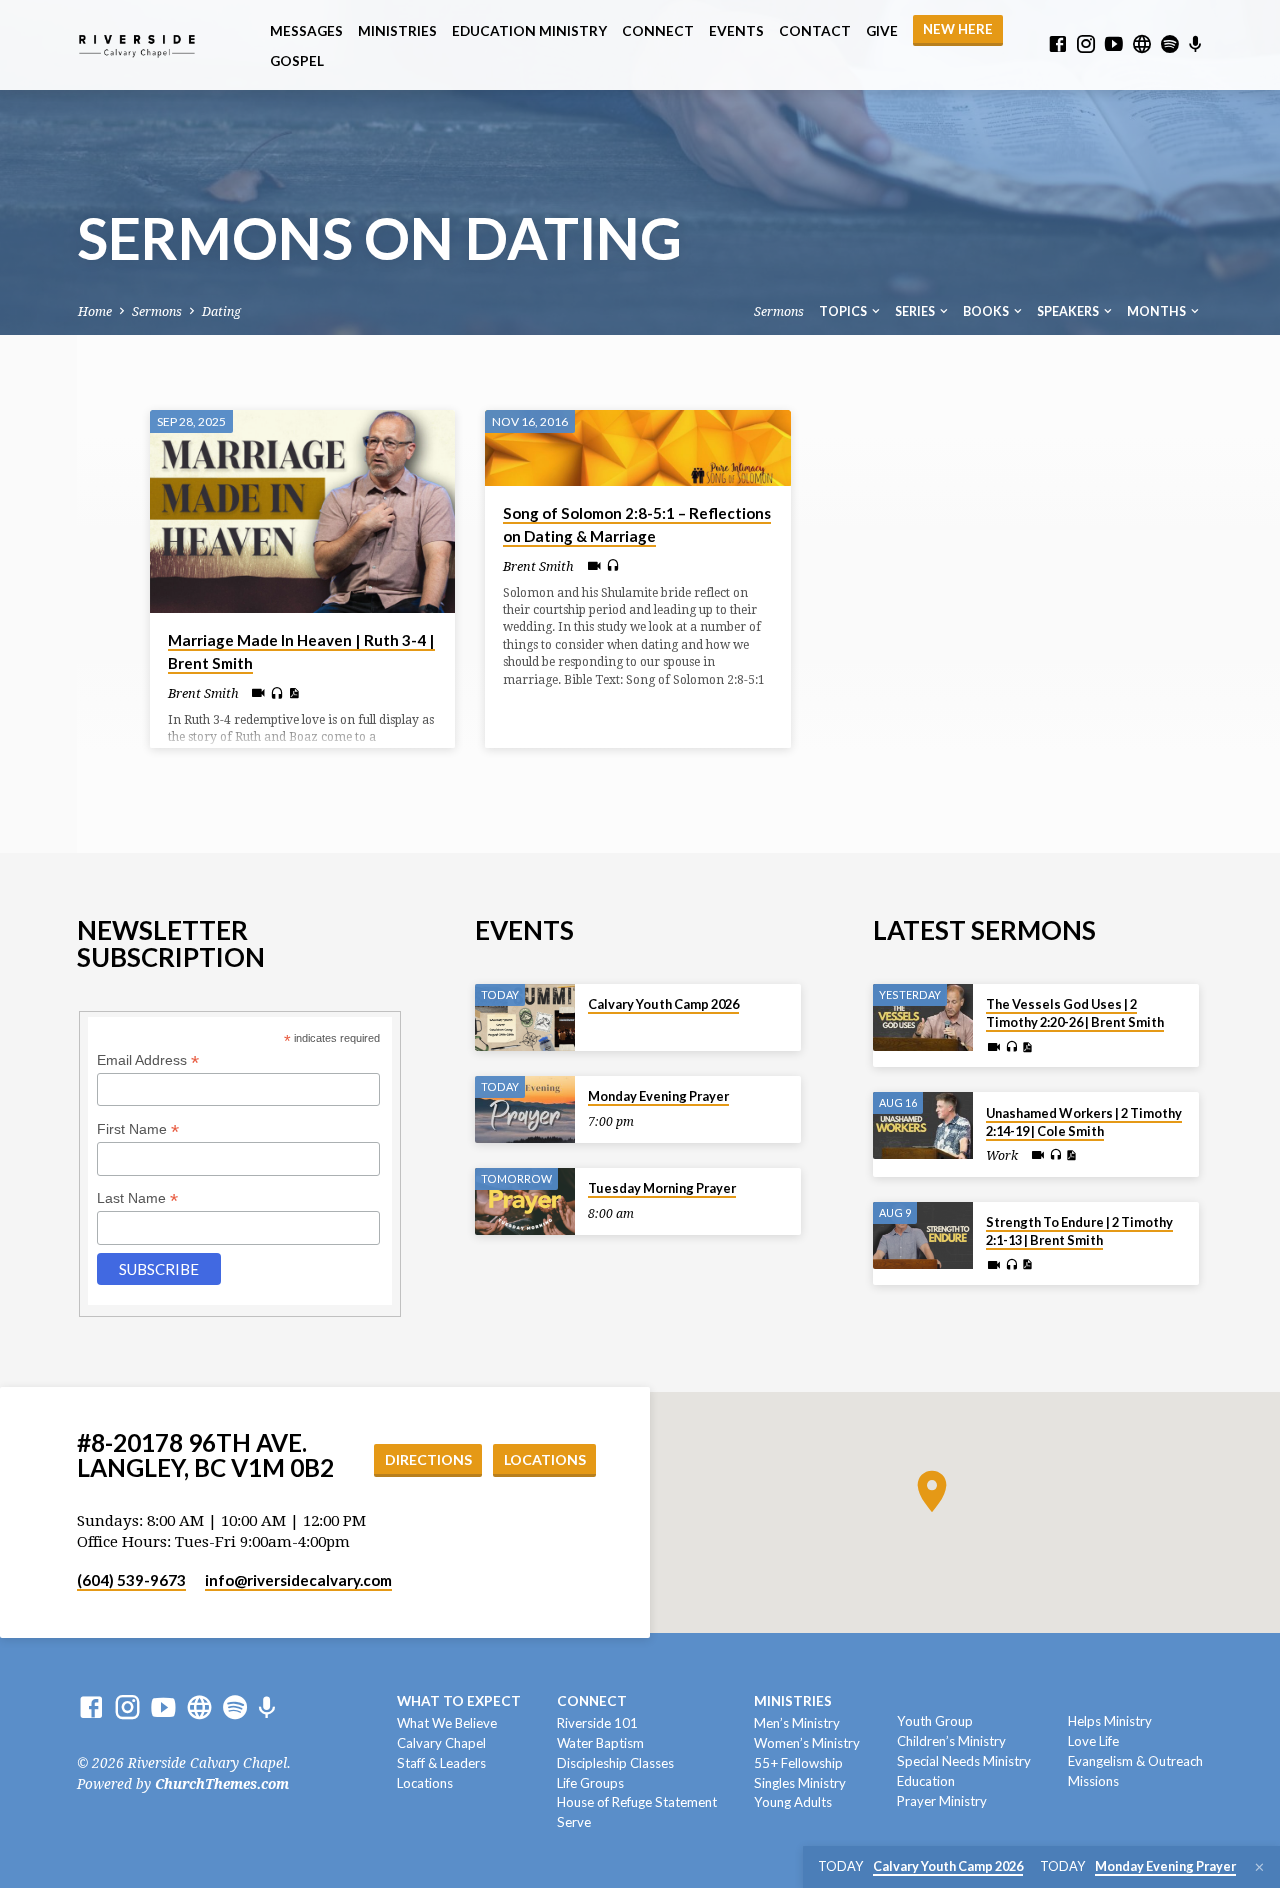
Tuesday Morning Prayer (662, 1188)
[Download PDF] (293, 693)
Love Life (1093, 1741)
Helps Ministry (1110, 1721)
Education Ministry (529, 31)
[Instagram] (1086, 44)
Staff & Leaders (441, 1763)
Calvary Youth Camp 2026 (663, 1004)
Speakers (1069, 311)
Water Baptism (600, 1743)
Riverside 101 (597, 1723)
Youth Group (935, 1721)
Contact (815, 31)
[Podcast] (1195, 45)
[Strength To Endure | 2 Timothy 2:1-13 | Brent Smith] (923, 1235)
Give (882, 31)
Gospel (297, 61)
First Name (138, 1129)
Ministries (397, 31)
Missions (1093, 1781)
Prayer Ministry (942, 1801)
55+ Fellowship (798, 1763)
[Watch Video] (258, 693)
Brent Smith (203, 693)
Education (926, 1781)
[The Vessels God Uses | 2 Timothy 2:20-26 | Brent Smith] (923, 1017)
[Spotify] (1170, 44)
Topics (844, 311)
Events (736, 31)
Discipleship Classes (615, 1763)
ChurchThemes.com (222, 1784)
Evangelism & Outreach (1135, 1761)
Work (1002, 1156)
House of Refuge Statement (637, 1802)
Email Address (148, 1060)
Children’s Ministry (951, 1741)
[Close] (1259, 1867)
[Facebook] (1058, 44)
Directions (428, 1459)
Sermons (157, 311)
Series (916, 311)
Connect (658, 31)
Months (1157, 311)
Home (95, 311)
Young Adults (793, 1802)
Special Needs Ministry (964, 1761)
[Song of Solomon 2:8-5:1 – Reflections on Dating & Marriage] (637, 448)
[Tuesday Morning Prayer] (525, 1201)
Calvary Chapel (441, 1743)
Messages (306, 31)
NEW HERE (958, 29)
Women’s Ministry (807, 1743)
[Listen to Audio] (277, 694)
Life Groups (590, 1783)
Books (987, 311)
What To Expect (459, 1701)
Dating (221, 311)
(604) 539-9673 (131, 1580)
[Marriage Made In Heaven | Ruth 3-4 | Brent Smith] (302, 512)
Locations (545, 1459)
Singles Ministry (800, 1783)
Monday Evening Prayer (658, 1096)
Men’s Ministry (797, 1723)
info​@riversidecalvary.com (298, 1580)
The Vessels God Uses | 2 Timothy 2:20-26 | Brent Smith (1075, 1013)
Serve (574, 1822)
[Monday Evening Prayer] (525, 1109)
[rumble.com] (1142, 44)
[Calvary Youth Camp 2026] (525, 1017)
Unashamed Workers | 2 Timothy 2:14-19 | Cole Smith (1084, 1122)
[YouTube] (1114, 44)
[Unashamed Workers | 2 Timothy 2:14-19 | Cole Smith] (923, 1125)
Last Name (137, 1198)
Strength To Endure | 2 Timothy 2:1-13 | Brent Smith (1079, 1231)
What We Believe (447, 1723)
